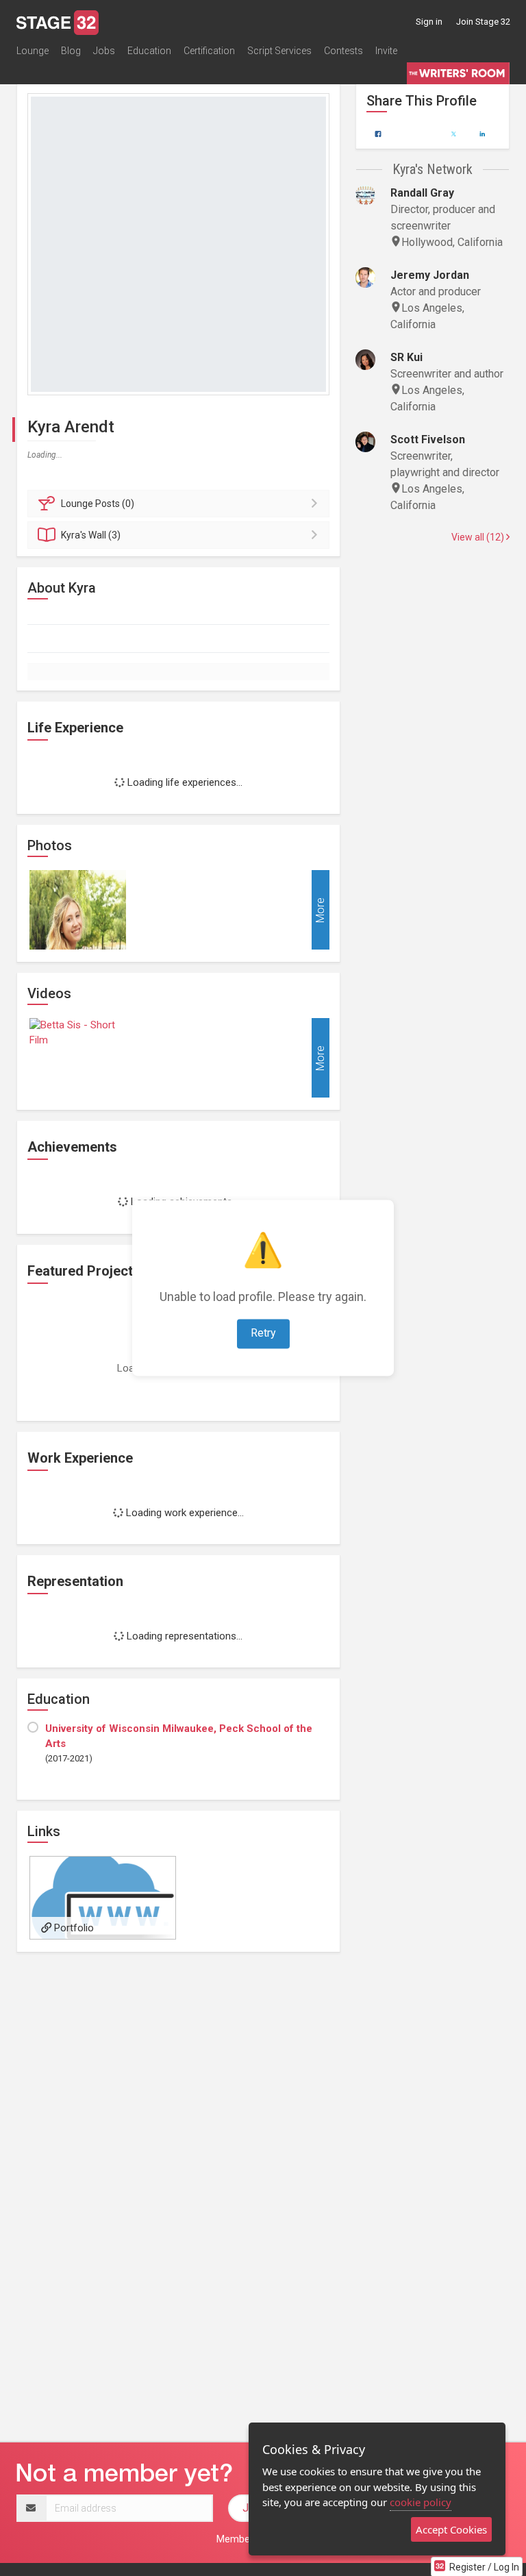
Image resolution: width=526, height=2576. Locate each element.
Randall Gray (422, 193)
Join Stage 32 (483, 22)
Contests (343, 51)
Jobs (104, 51)
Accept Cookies (451, 2529)
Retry (263, 1334)
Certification (209, 51)
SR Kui (406, 357)
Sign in (429, 22)
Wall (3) (91, 535)
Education (149, 51)
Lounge (33, 51)
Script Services (279, 51)
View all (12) (479, 537)
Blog (71, 51)
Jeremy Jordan (430, 275)
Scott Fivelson (428, 439)
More (320, 910)
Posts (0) (98, 504)
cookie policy (421, 2502)
